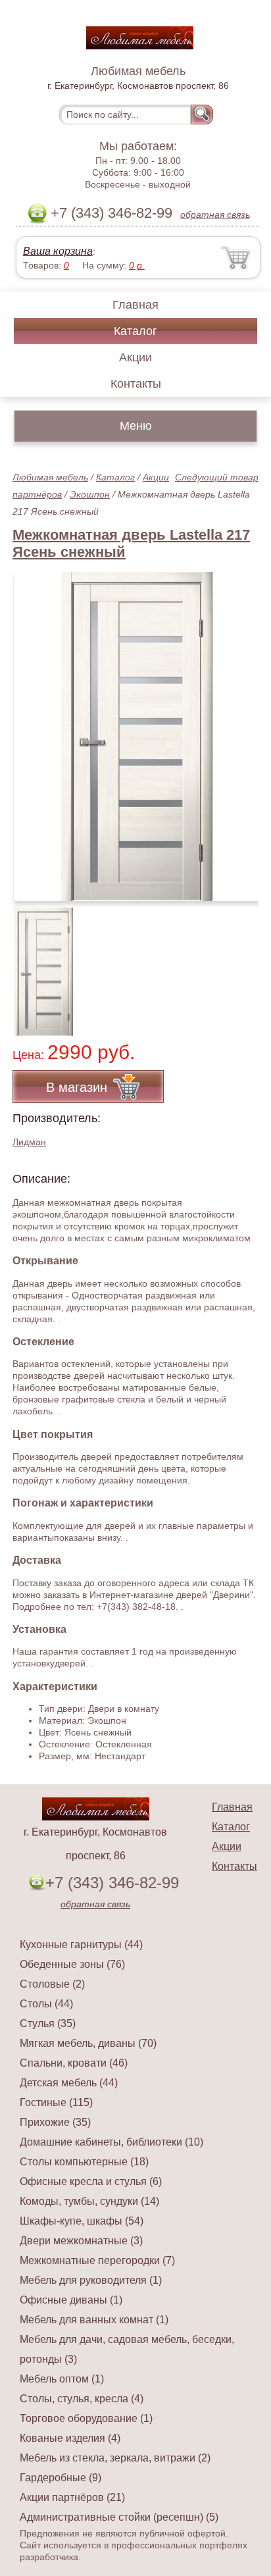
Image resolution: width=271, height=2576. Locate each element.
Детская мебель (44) (69, 2083)
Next (244, 964)
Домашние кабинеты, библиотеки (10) (111, 2142)
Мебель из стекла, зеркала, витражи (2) (115, 2458)
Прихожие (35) (55, 2122)
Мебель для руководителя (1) (91, 2280)
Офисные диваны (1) (71, 2300)
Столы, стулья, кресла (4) (82, 2399)
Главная (135, 305)
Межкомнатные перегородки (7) (97, 2260)
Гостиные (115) (56, 2102)
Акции (135, 357)
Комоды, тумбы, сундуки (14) (89, 2201)
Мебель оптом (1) (62, 2379)
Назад (34, 729)
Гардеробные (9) (61, 2478)
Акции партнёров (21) (72, 2497)
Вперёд (237, 729)
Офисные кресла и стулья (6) (91, 2181)
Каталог (135, 331)
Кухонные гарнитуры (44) (81, 1945)
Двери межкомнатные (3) (81, 2241)
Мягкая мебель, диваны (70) (88, 2043)
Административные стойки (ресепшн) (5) (119, 2517)
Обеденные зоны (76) (72, 1964)
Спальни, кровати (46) (74, 2063)
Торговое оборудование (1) (86, 2418)
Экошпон (90, 494)
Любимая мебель (50, 477)
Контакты (136, 384)
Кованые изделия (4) (70, 2438)
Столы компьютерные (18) (84, 2162)
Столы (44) (46, 2004)
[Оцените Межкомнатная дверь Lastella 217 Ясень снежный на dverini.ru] (137, 736)
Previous (37, 964)
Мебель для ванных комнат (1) (94, 2320)
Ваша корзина (58, 251)
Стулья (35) (48, 2023)
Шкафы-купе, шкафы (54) (82, 2221)
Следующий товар (217, 477)
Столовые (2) (52, 1984)
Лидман (29, 1142)
